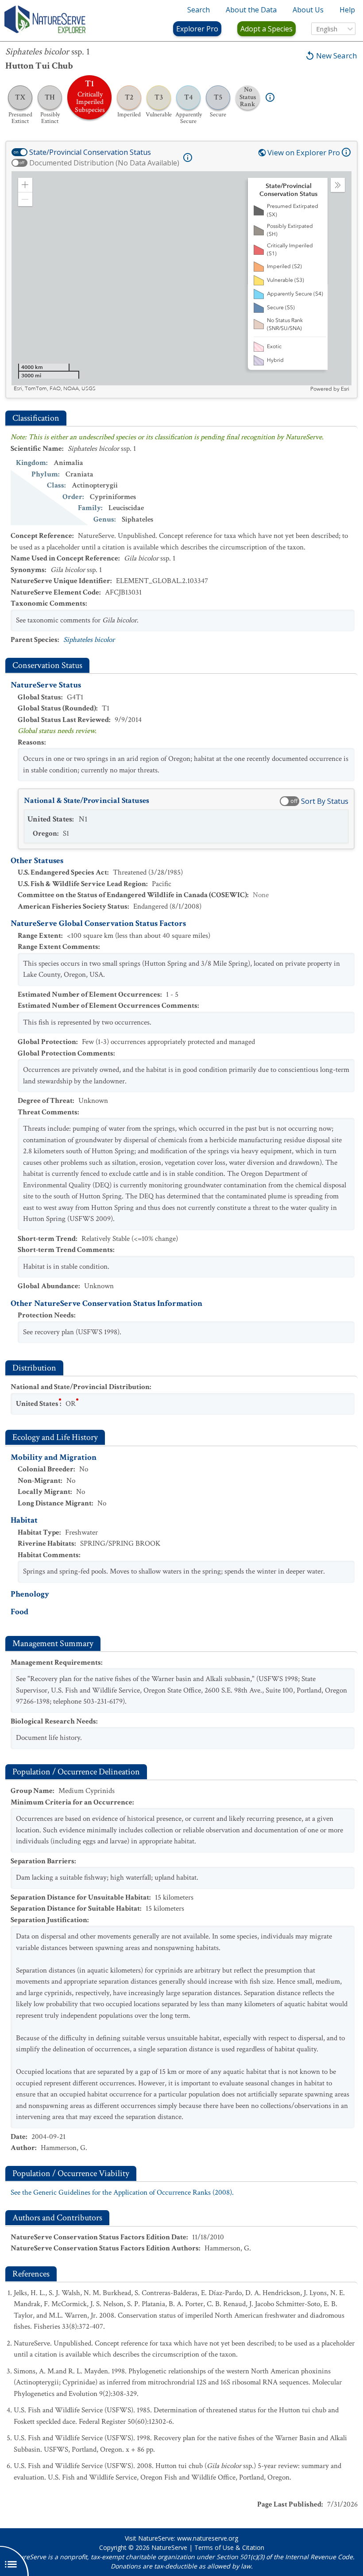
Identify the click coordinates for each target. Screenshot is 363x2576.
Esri (345, 389)
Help (347, 10)
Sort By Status (325, 801)
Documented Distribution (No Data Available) (104, 163)
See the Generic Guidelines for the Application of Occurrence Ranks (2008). (122, 2192)
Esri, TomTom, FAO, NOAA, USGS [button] (55, 389)
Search (199, 10)
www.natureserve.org (208, 2538)
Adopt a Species (266, 29)
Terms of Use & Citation (229, 2547)
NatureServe (169, 2547)
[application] (181, 282)
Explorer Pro (197, 29)
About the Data (251, 10)
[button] (25, 185)
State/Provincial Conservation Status (90, 152)
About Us (308, 10)
